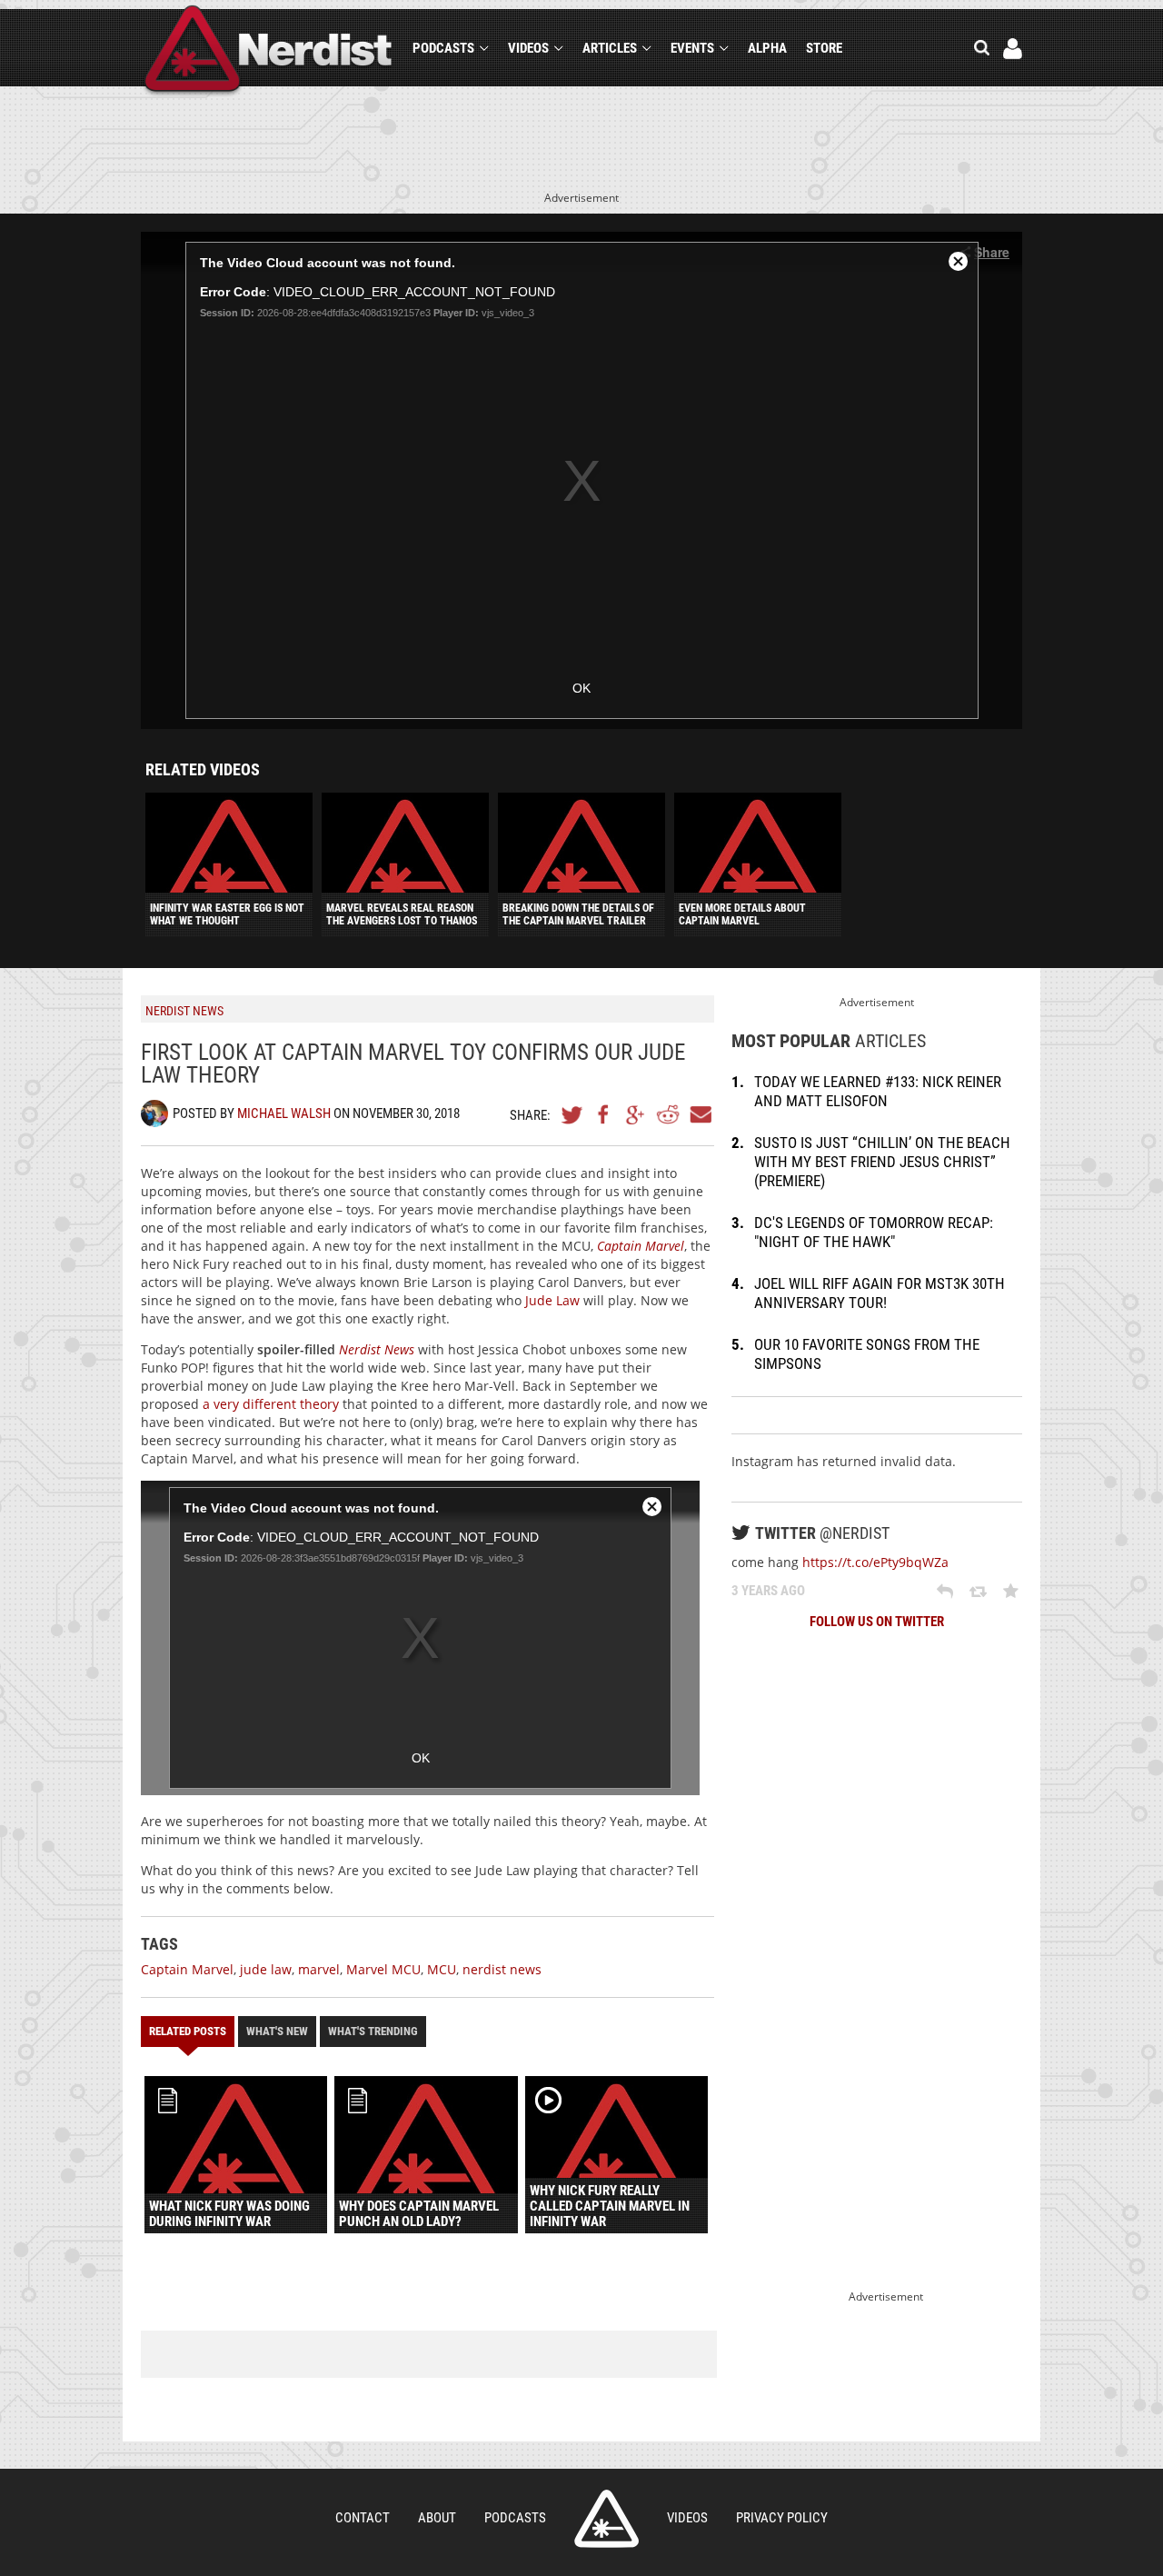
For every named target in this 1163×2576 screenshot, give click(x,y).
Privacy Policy (782, 2518)
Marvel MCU (383, 1969)
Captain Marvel (187, 1969)
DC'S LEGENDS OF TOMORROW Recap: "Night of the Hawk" (874, 1232)
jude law (266, 1969)
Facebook (604, 1114)
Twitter (572, 1114)
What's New (277, 2031)
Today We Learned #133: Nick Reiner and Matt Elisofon (878, 1091)
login (1013, 49)
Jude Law (552, 1300)
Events (692, 48)
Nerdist (268, 51)
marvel (319, 1969)
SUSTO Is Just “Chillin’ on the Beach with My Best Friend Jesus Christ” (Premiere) (882, 1162)
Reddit (668, 1114)
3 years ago (768, 1591)
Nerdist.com (606, 2519)
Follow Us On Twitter (877, 1622)
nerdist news (502, 1969)
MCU (442, 1969)
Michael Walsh (284, 1113)
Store (824, 48)
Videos (528, 48)
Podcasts (443, 48)
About (437, 2518)
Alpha (767, 48)
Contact (363, 2518)
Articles (610, 48)
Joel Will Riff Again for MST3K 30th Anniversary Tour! (880, 1293)
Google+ (636, 1114)
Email (700, 1114)
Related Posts (188, 2031)
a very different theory (271, 1404)
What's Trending (373, 2031)
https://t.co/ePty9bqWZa (875, 1562)
